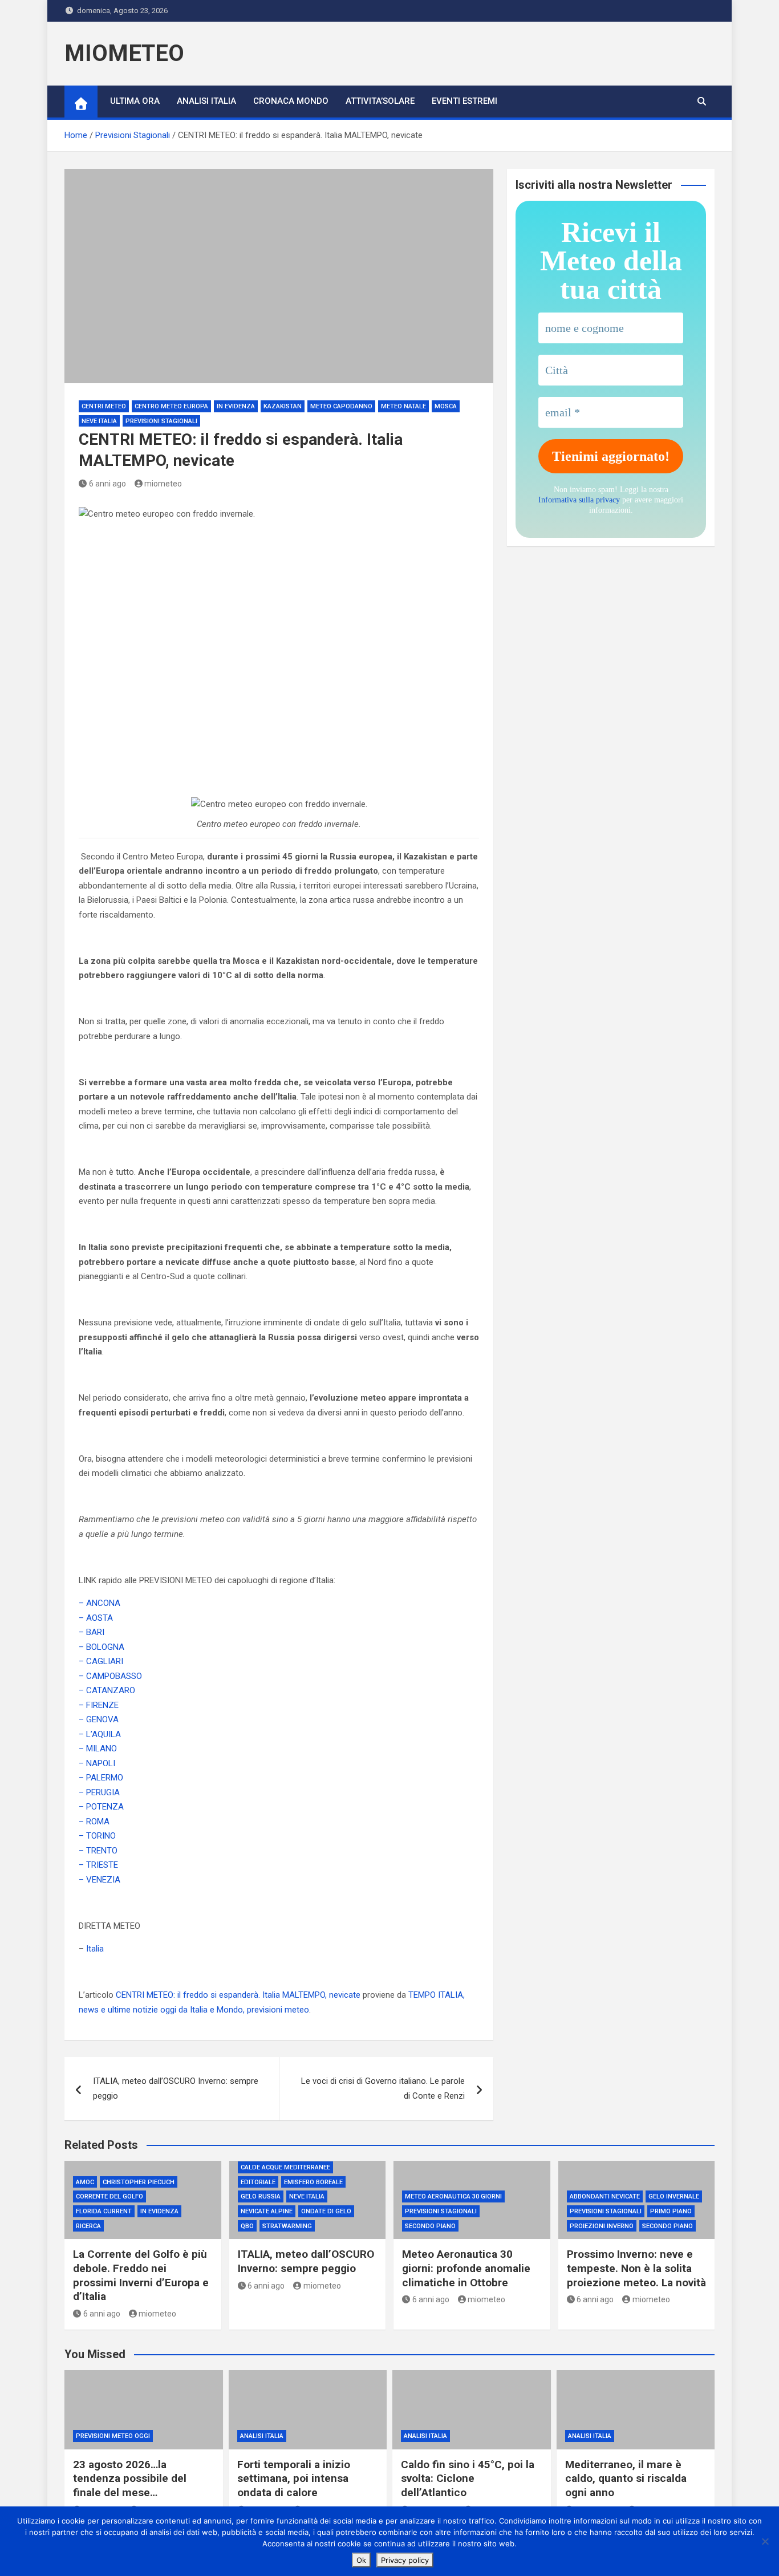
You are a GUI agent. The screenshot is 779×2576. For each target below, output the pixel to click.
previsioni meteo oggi (113, 2436)
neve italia (99, 421)
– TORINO (97, 1836)
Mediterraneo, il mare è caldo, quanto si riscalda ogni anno (626, 2478)
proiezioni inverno (602, 2226)
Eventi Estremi (464, 101)
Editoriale (258, 2182)
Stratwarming (287, 2226)
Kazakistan (283, 406)
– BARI (92, 1632)
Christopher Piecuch (139, 2182)
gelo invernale (674, 2196)
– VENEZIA (100, 1880)
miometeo (163, 484)
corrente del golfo (109, 2196)
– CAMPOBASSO (110, 1676)
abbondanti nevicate (605, 2196)
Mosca (446, 406)
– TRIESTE (98, 1865)
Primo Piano (671, 2211)
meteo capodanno (341, 406)
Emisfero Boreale (313, 2182)
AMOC (85, 2182)
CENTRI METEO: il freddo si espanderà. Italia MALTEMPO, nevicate (238, 1995)
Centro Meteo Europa (171, 406)
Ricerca (88, 2226)
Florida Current (104, 2211)
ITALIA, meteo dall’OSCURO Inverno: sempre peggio (176, 2088)
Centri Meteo (104, 406)
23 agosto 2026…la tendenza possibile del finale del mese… (130, 2478)
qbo (247, 2226)
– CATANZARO (107, 1690)
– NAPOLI (97, 1763)
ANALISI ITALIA (206, 101)
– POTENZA (101, 1807)
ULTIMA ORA (135, 101)
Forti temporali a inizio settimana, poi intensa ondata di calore (294, 2478)
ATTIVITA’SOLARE (380, 101)
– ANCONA (100, 1603)
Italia (95, 1949)
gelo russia (261, 2196)
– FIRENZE (99, 1705)
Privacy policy (405, 2560)
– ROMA (94, 1822)
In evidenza (236, 406)
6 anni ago (107, 484)
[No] (765, 2541)
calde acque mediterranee (285, 2167)
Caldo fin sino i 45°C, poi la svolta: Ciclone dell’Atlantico (468, 2478)
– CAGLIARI (101, 1661)
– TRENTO (98, 1851)
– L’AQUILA (100, 1734)
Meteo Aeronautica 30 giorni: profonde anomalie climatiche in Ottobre (466, 2268)
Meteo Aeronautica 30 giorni (453, 2196)
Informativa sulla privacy (579, 500)
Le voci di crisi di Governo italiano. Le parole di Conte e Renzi (383, 2088)
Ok (361, 2560)
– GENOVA (99, 1719)
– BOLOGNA (102, 1647)
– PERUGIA (99, 1792)
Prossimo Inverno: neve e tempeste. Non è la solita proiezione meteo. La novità (636, 2268)
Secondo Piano (430, 2226)
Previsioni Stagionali (161, 421)
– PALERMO (101, 1778)
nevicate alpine (267, 2211)
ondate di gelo (326, 2211)
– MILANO (98, 1749)
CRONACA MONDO (291, 101)
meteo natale (403, 406)
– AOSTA (96, 1618)
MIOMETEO (124, 53)
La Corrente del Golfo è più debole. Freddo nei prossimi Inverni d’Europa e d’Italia (141, 2275)
